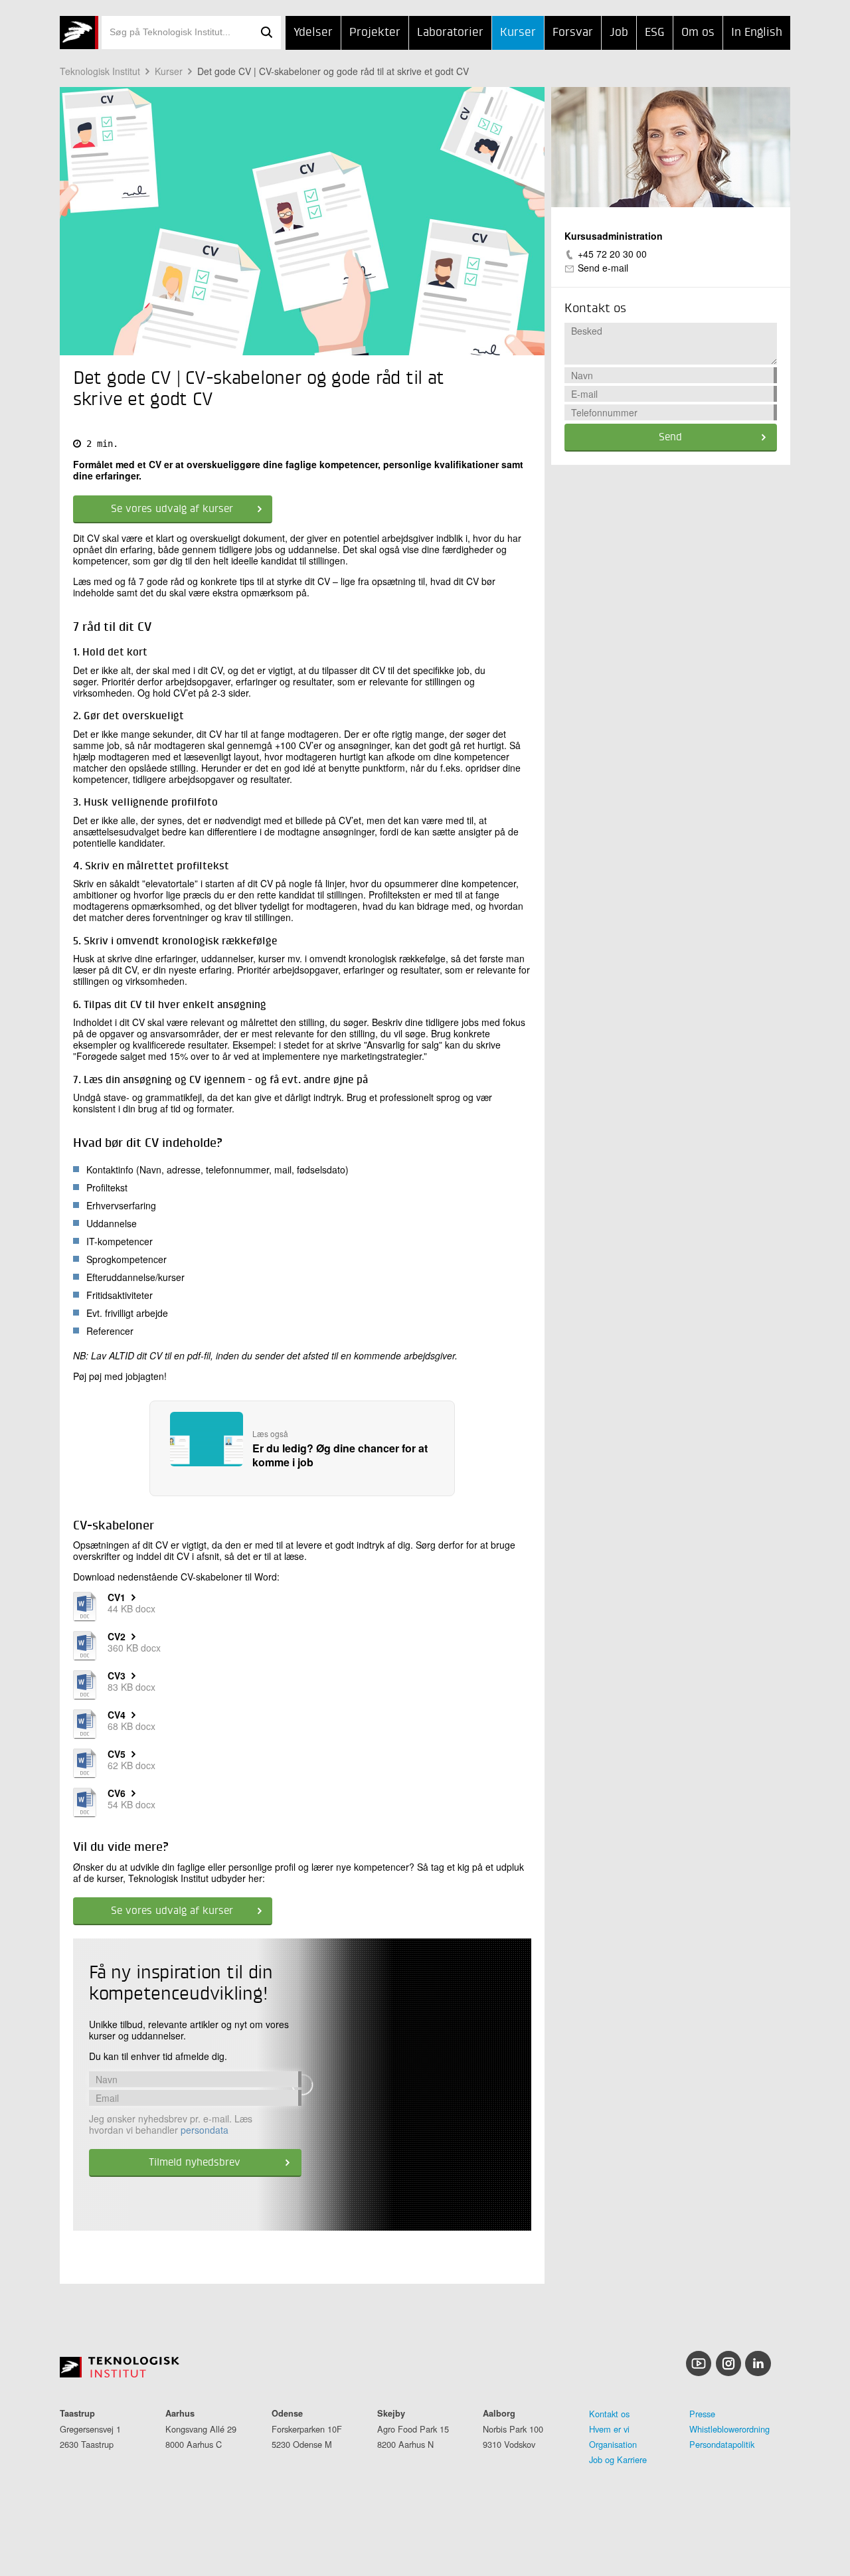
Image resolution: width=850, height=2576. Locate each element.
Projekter (375, 33)
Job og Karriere (618, 2459)
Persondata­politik (722, 2444)
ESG (655, 33)
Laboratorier (450, 33)
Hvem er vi (609, 2429)
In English (757, 33)
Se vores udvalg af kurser (172, 509)
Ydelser (313, 33)
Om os (698, 33)
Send (670, 438)
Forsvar (573, 33)
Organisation (613, 2444)
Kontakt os (609, 2414)
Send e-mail (603, 268)
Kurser (518, 33)
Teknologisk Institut (100, 71)
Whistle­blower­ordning (729, 2429)
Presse (702, 2414)
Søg (266, 33)
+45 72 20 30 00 (612, 254)
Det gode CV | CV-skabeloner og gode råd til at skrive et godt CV (333, 71)
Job (619, 33)
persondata (205, 2130)
